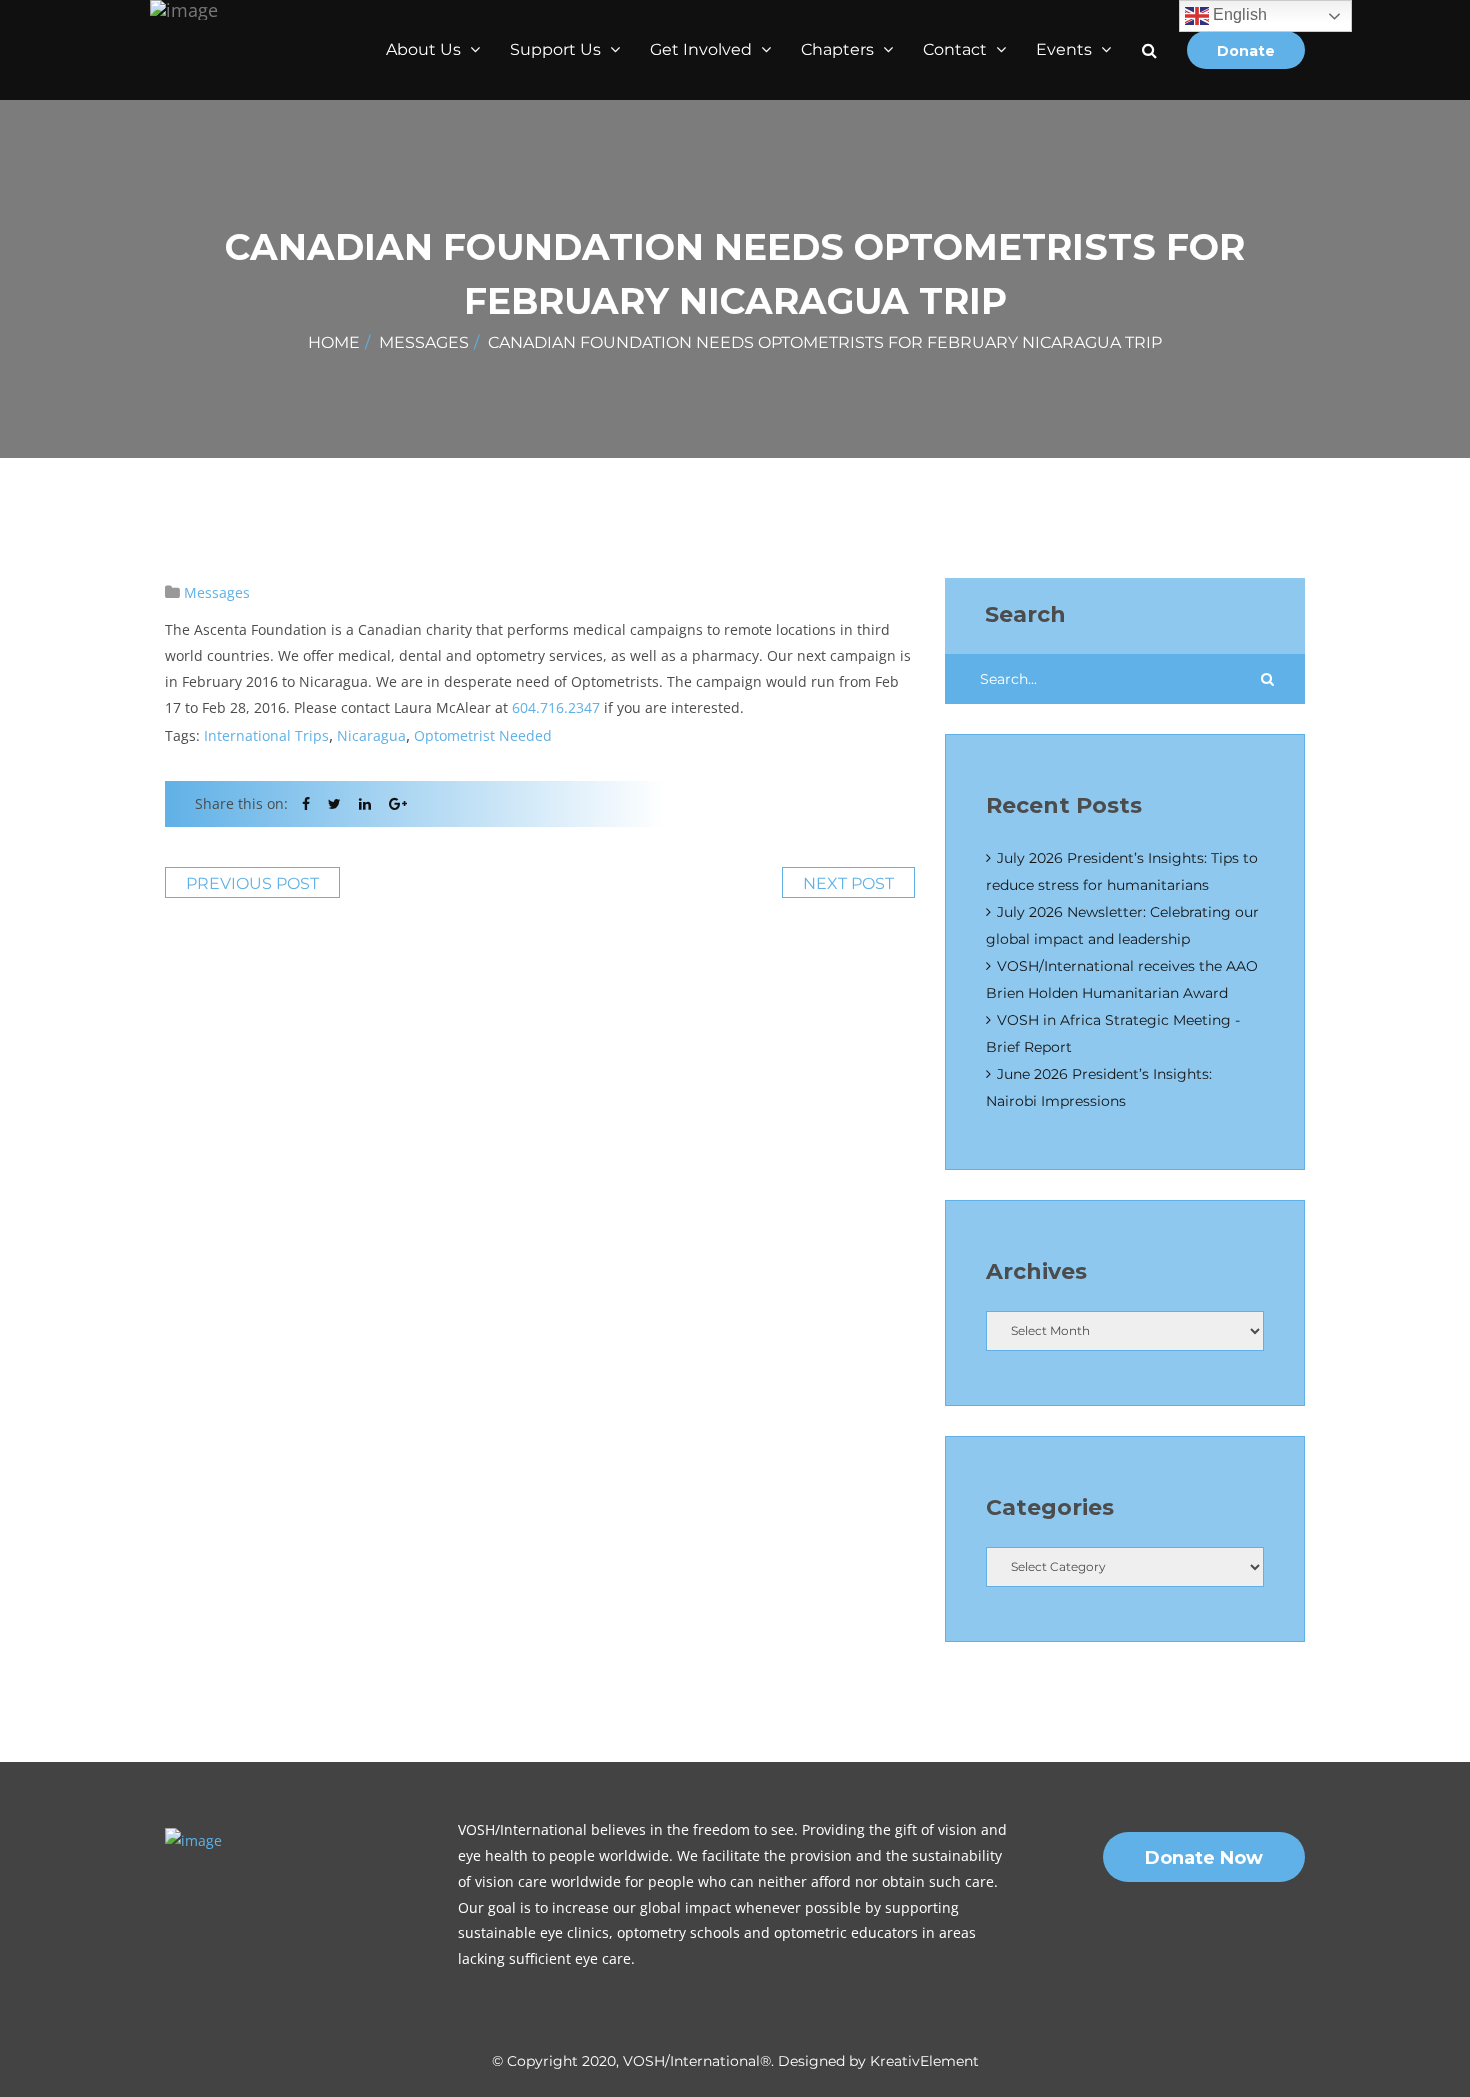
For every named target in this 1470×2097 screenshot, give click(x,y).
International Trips (266, 735)
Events (1066, 49)
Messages (424, 342)
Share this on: (241, 803)
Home (334, 342)
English (1238, 14)
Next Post (848, 883)
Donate (1246, 51)
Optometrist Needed (483, 735)
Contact (957, 49)
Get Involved (703, 49)
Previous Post (252, 883)
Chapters (839, 49)
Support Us (557, 49)
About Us (425, 49)
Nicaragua (371, 735)
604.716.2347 (556, 707)
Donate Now (1204, 1858)
